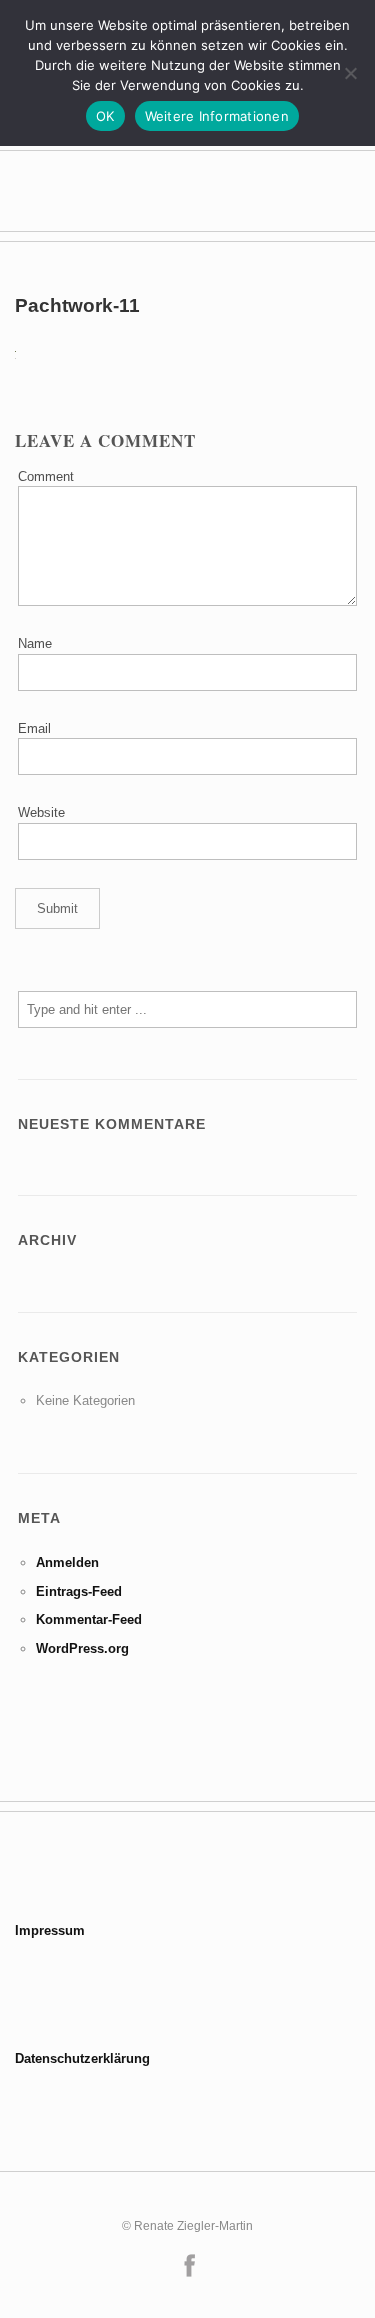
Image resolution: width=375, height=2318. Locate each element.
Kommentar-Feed (89, 1619)
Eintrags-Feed (79, 1591)
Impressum (50, 1930)
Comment (46, 476)
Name (35, 643)
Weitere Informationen (217, 116)
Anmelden (67, 1562)
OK (105, 116)
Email (34, 728)
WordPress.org (82, 1648)
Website (41, 812)
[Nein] (350, 73)
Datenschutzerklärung (82, 2058)
